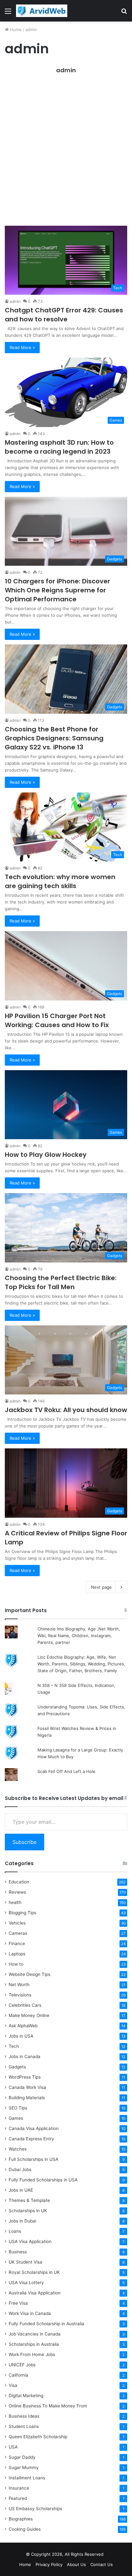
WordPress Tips (25, 2077)
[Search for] (124, 13)
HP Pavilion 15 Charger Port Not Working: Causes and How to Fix (57, 1020)
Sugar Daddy (22, 2457)
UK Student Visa (25, 2262)
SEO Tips (18, 2108)
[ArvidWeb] (42, 11)
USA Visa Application (30, 2241)
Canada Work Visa (27, 2087)
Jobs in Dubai (22, 2221)
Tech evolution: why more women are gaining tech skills (60, 881)
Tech (14, 2046)
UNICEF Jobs (22, 2365)
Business (18, 2252)
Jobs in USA (21, 2036)
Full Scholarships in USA (33, 2159)
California (18, 2375)
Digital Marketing (26, 2396)
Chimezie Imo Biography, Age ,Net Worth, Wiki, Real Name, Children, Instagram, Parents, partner (79, 1636)
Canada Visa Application (34, 2128)
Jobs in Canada (25, 2056)
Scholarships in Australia (34, 2344)
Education (19, 1882)
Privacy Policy (49, 2564)
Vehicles (17, 1923)
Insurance (19, 2488)
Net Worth (19, 1985)
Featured (18, 2498)
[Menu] (8, 13)
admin (66, 70)
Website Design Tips (29, 1974)
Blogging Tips (22, 1913)
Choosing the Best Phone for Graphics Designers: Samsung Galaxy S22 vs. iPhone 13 (54, 738)
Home (15, 30)
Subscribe (25, 1842)
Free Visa (18, 2303)
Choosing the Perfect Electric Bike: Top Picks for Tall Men (61, 1282)
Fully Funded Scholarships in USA (43, 2180)
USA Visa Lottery (26, 2283)
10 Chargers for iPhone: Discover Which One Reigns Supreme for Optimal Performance (58, 590)
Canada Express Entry (31, 2139)
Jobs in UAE (21, 2190)
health (15, 1902)
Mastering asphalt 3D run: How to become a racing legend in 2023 (59, 447)
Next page (101, 1587)
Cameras (18, 1933)
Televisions (20, 1995)
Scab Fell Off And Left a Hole (66, 1771)
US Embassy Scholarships (35, 2509)
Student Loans (24, 2426)
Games (16, 2118)
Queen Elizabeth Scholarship (38, 2437)
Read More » (22, 347)
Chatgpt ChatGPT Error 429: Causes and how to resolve (64, 315)
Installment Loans (27, 2478)
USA (13, 2447)
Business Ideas (24, 2416)
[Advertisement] (66, 153)
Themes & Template (29, 2200)
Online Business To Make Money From (48, 2406)
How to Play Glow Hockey (46, 1155)
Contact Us (102, 2564)
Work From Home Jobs (32, 2354)
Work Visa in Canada (30, 2313)
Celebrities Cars (25, 2005)
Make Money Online (29, 2015)
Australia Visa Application (35, 2293)
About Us (76, 2564)
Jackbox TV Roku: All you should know (66, 1410)
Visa (13, 2385)
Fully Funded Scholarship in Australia (46, 2324)
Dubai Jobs (20, 2170)
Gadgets (17, 2067)
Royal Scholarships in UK (34, 2272)
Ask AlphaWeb (23, 2026)
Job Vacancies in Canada (35, 2334)
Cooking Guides (25, 2529)
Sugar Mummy (24, 2467)
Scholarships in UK (28, 2211)
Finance (17, 1943)
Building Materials (27, 2098)
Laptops (17, 1954)
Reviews (17, 1892)
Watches (18, 2149)
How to (16, 1964)
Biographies (21, 2519)
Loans (15, 2231)
